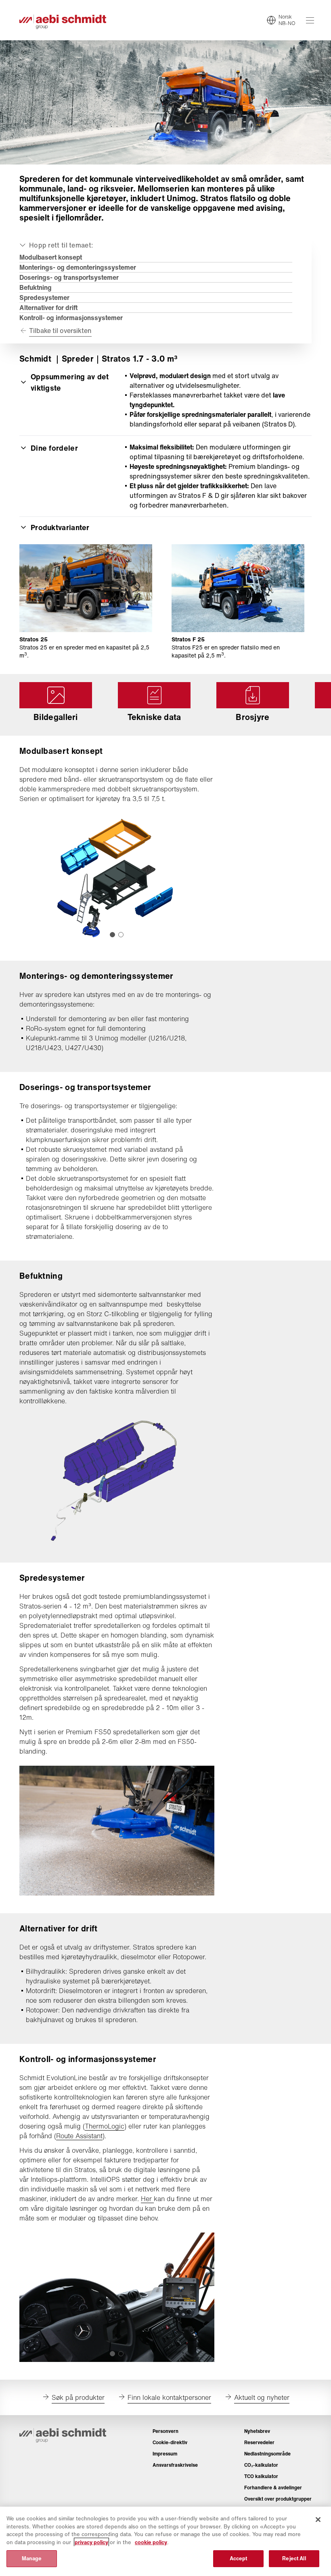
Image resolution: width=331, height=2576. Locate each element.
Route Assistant (79, 2136)
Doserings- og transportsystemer (69, 277)
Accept (239, 2558)
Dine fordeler (54, 448)
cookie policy (151, 2542)
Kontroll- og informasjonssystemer (71, 318)
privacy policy (91, 2542)
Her (147, 2199)
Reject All (294, 2558)
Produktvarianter (60, 527)
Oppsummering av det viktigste (70, 382)
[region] (165, 2541)
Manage (32, 2558)
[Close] (318, 2520)
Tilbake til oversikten (60, 331)
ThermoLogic (105, 2126)
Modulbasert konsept (51, 257)
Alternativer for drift (48, 308)
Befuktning (36, 287)
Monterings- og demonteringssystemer (78, 267)
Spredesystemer (44, 298)
